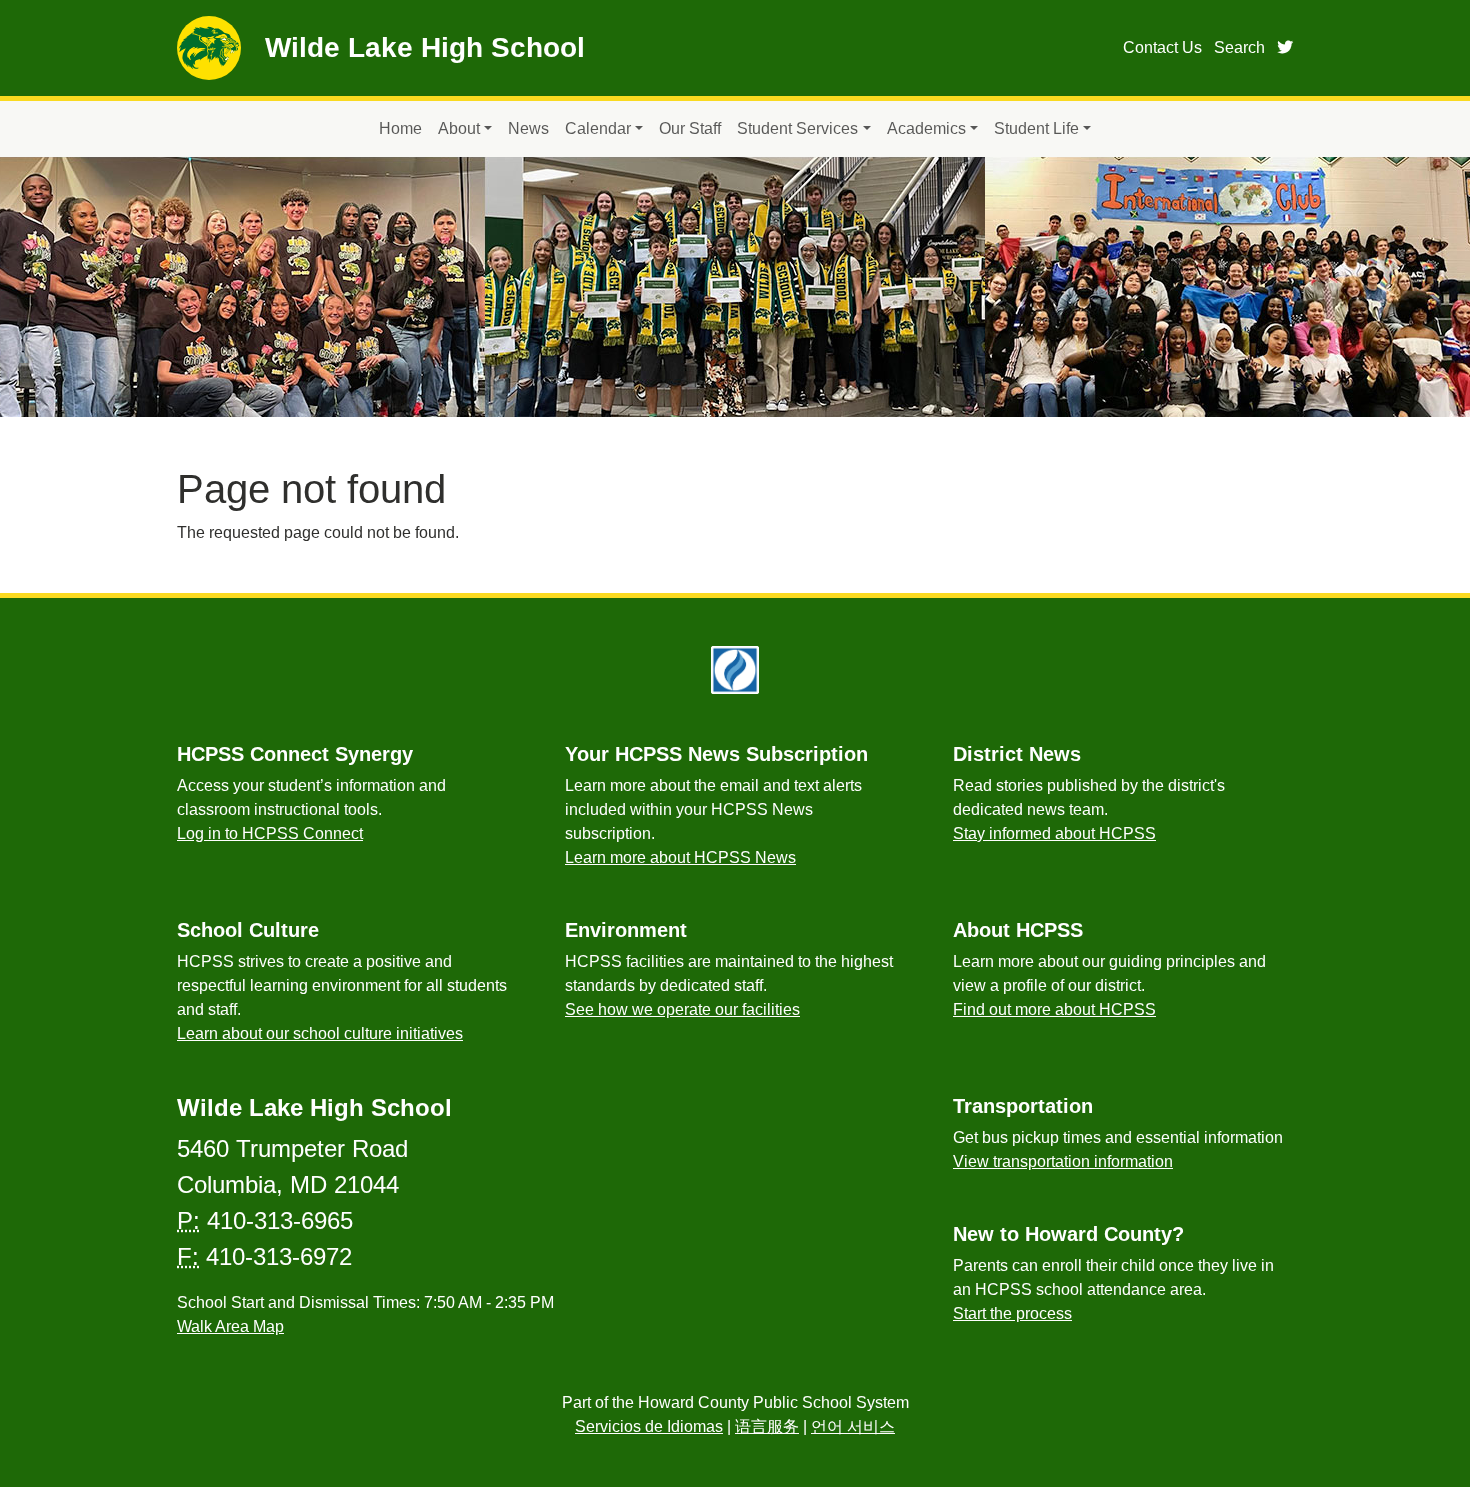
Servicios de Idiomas (649, 1426)
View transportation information (1063, 1161)
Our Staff (690, 128)
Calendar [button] (598, 128)
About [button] (459, 128)
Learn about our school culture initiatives (320, 1033)
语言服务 (767, 1426)
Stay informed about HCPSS (1054, 833)
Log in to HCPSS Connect (270, 833)
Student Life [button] (1036, 128)
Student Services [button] (797, 128)
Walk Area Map (230, 1326)
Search (1239, 47)
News (528, 128)
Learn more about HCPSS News (680, 857)
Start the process (1012, 1313)
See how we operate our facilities (682, 1009)
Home (400, 128)
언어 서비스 (853, 1426)
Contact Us (1162, 47)
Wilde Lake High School (425, 47)
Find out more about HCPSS (1054, 1009)
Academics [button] (926, 128)
